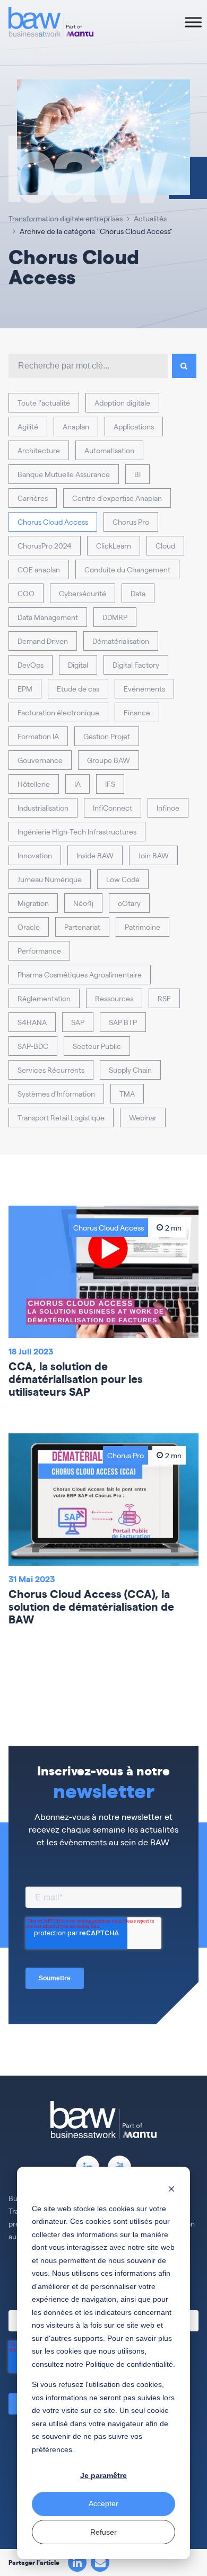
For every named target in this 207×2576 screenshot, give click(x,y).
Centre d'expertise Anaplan (117, 498)
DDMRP (115, 617)
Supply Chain (130, 1070)
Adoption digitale (122, 402)
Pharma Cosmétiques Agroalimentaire (80, 974)
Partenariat (82, 927)
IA (77, 784)
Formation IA (38, 736)
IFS (110, 784)
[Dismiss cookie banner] (171, 2188)
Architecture (39, 450)
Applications (134, 426)
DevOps (31, 665)
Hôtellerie (34, 784)
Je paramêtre (103, 2475)
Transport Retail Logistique (61, 1117)
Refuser (103, 2532)
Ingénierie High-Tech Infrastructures (77, 831)
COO (26, 593)
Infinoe (168, 807)
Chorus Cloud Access (53, 522)
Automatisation (109, 450)
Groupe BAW (109, 760)
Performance (39, 950)
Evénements (144, 688)
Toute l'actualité (44, 402)
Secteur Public (97, 1046)
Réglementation (44, 998)
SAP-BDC (33, 1046)
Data (138, 593)
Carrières (33, 498)
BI (137, 474)
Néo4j (83, 903)
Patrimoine (143, 927)
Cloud (165, 545)
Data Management (48, 617)
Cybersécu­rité (83, 593)
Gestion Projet (107, 736)
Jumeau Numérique (50, 879)
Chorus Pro (131, 522)
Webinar (143, 1117)
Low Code (123, 879)
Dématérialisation (121, 641)
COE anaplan (39, 569)
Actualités (150, 218)
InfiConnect (113, 807)
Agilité (28, 426)
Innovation (35, 855)
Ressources (114, 998)
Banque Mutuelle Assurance (64, 474)
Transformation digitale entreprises (66, 218)
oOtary (129, 903)
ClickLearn (114, 545)
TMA (127, 1093)
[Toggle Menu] (193, 22)
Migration (33, 903)
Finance (137, 712)
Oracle (29, 927)
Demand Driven (43, 641)
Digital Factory (136, 665)
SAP (78, 1022)
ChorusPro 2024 (45, 545)
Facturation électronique (58, 712)
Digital (78, 665)
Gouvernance (40, 760)
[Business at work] (51, 22)
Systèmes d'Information (56, 1093)
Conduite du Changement (127, 569)
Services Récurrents (51, 1070)
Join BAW (153, 855)
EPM (25, 688)
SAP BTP (123, 1022)
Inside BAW (95, 855)
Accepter (103, 2503)
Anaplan (76, 426)
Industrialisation (43, 807)
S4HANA (32, 1022)
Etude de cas (78, 688)
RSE (164, 998)
